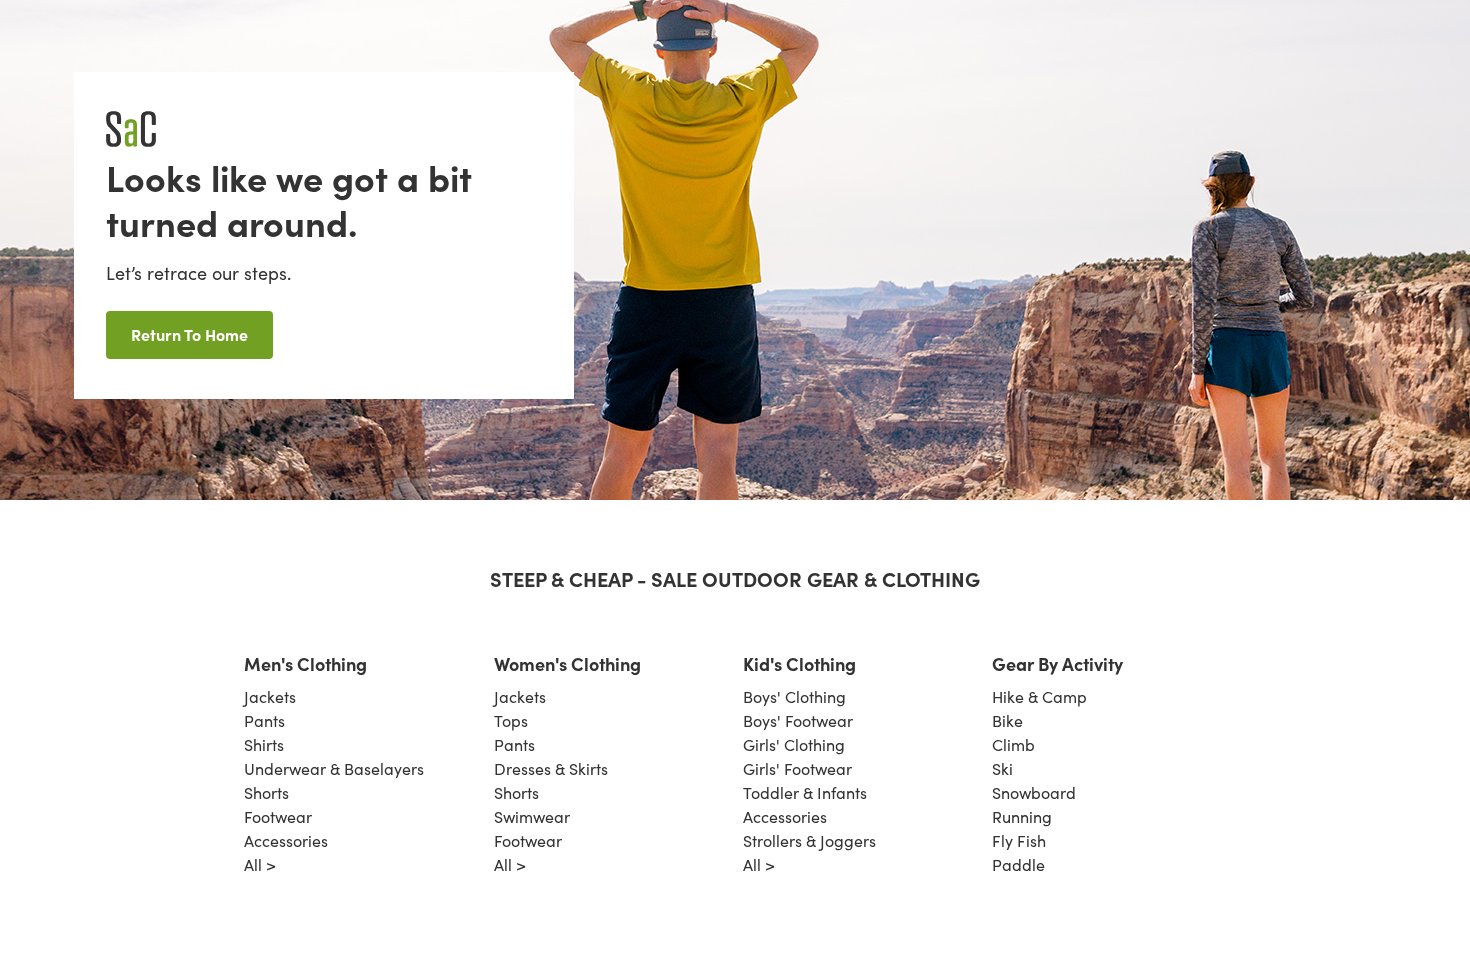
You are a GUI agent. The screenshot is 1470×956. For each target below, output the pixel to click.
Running (1022, 816)
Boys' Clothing (794, 696)
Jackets (270, 696)
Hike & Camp (1039, 696)
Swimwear (532, 816)
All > (260, 864)
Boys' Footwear (798, 720)
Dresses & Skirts (551, 768)
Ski (1002, 768)
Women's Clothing (567, 663)
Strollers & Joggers (809, 840)
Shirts (264, 744)
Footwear (278, 816)
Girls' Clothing (794, 744)
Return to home (189, 334)
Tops (511, 720)
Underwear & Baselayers (334, 768)
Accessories (286, 840)
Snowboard (1034, 792)
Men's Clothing (305, 663)
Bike (1007, 720)
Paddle (1018, 864)
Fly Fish (1019, 840)
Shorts (266, 792)
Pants (264, 720)
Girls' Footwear (797, 768)
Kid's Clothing (799, 663)
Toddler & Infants (805, 792)
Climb (1013, 744)
